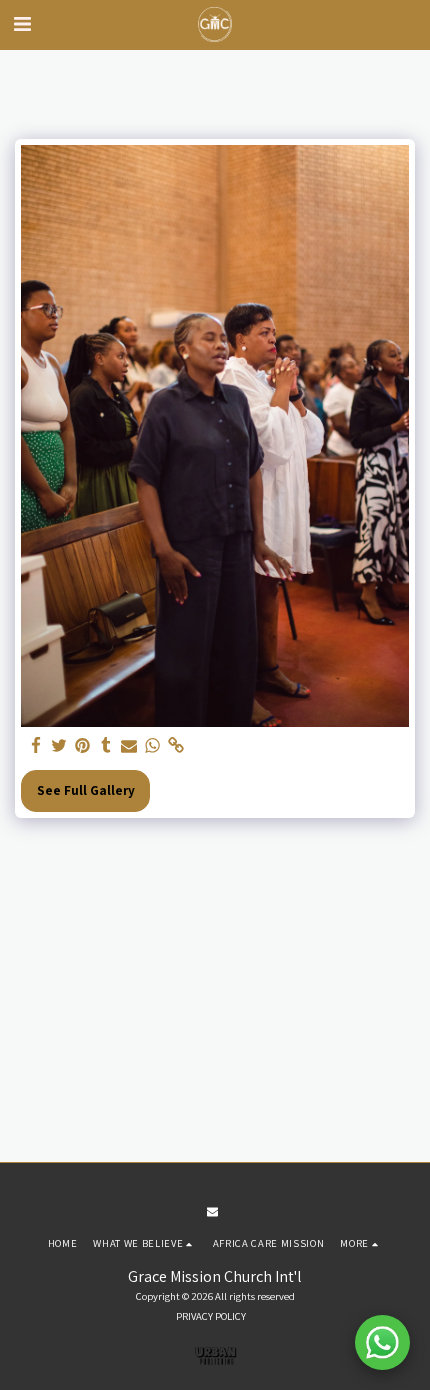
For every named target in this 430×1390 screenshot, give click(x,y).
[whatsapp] (152, 746)
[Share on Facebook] (36, 746)
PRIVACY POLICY (211, 1316)
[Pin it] (82, 746)
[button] (22, 24)
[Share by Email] (129, 746)
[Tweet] (59, 746)
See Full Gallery (86, 790)
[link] (175, 746)
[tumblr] (105, 746)
